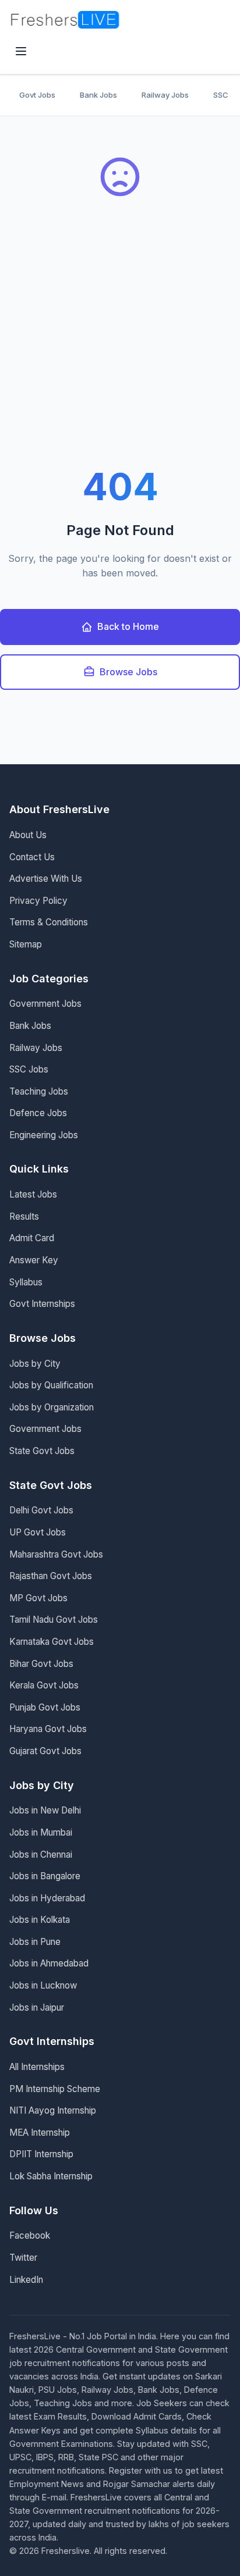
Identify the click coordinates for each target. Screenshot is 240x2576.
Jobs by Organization (52, 1407)
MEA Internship (40, 2133)
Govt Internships (42, 1304)
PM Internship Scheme (55, 2089)
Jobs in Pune (35, 1942)
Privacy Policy (38, 901)
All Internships (37, 2067)
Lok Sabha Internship (51, 2176)
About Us (28, 835)
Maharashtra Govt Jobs (56, 1554)
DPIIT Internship (41, 2154)
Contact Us (32, 857)
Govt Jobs (37, 95)
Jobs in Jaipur (37, 2007)
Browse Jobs (128, 672)
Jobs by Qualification (51, 1385)
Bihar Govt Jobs (41, 1664)
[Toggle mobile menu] (21, 52)
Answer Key (34, 1260)
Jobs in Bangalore (45, 1876)
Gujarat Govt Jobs (45, 1751)
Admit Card (32, 1238)
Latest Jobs (33, 1194)
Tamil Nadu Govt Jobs (54, 1620)
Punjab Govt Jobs (45, 1707)
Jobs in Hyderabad (47, 1898)
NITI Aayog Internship (53, 2110)
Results (24, 1216)
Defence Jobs (38, 1113)
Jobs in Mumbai (41, 1832)
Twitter (23, 2258)
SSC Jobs (29, 1069)
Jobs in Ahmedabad (49, 1963)
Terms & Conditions (49, 922)
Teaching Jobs (39, 1091)
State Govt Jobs (42, 1451)
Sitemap (26, 944)
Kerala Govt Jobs (44, 1685)
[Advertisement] (120, 343)
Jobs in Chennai (41, 1854)
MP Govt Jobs (38, 1598)
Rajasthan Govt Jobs (51, 1576)
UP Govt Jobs (38, 1532)
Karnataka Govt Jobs (52, 1642)
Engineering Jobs (44, 1135)
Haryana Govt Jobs (48, 1729)
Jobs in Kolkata (40, 1920)
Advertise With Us (46, 879)
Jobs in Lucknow (43, 1985)
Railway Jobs (165, 95)
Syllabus (26, 1282)
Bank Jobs (98, 95)
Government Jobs (45, 1004)
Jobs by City (35, 1364)
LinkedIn (26, 2280)
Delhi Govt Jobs (41, 1510)
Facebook (30, 2235)
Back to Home (128, 626)
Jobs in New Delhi (45, 1810)
